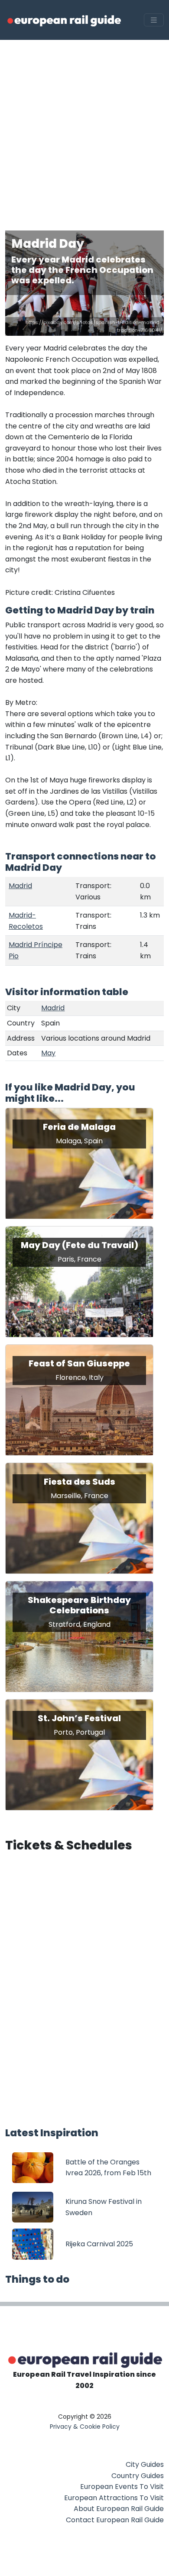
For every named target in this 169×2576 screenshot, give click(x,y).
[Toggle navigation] (154, 20)
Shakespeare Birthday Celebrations (79, 1605)
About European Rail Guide (119, 2509)
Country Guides (138, 2476)
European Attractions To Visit (114, 2498)
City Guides (145, 2464)
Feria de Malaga (79, 1127)
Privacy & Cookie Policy (85, 2427)
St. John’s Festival (79, 1718)
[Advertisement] (84, 129)
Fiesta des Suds (80, 1482)
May (48, 1053)
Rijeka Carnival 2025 (99, 2244)
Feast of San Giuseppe (79, 1363)
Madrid (20, 886)
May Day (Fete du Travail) (80, 1245)
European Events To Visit (122, 2487)
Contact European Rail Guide (115, 2520)
